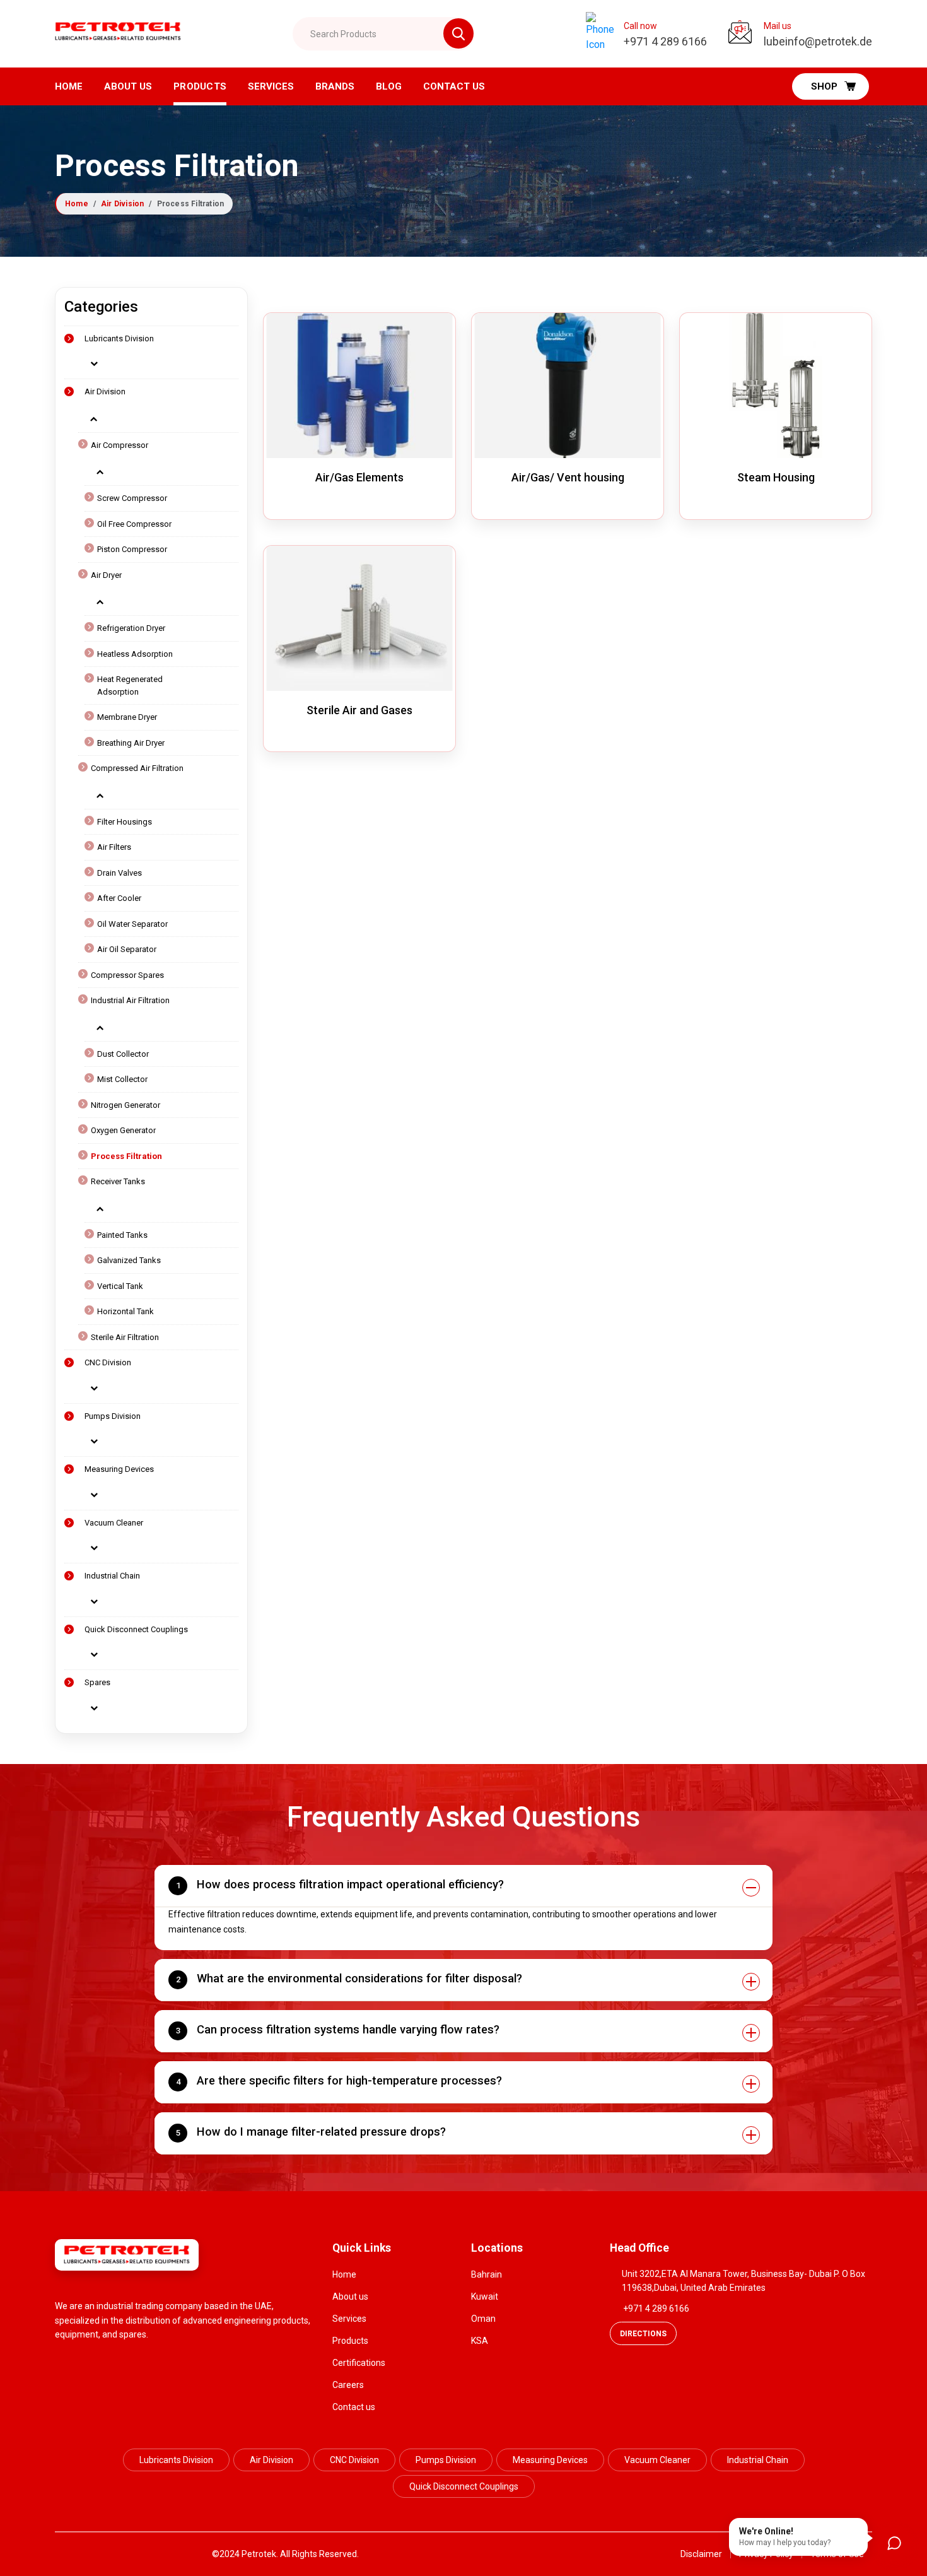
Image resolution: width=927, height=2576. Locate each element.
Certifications (359, 2363)
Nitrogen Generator (125, 1105)
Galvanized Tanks (129, 1260)
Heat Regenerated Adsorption (130, 685)
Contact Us (454, 86)
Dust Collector (123, 1054)
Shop (824, 86)
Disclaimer (701, 2554)
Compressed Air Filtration (137, 768)
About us (128, 86)
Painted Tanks (122, 1235)
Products (200, 86)
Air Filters (114, 847)
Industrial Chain (112, 1576)
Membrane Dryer (127, 717)
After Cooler (119, 898)
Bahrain (487, 2274)
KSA (480, 2341)
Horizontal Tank (125, 1311)
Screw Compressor (132, 498)
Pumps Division (113, 1416)
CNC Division (108, 1362)
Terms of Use (837, 2554)
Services (271, 86)
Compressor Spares (127, 975)
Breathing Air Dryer (131, 743)
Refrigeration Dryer (131, 628)
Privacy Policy (766, 2554)
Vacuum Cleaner (114, 1523)
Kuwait (485, 2297)
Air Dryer (106, 575)
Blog (389, 86)
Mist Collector (122, 1079)
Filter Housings (125, 822)
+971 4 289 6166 (656, 2308)
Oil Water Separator (132, 924)
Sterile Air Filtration (125, 1337)
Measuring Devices (119, 1469)
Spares (97, 1682)
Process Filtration (126, 1156)
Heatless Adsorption (135, 654)
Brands (335, 86)
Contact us (354, 2407)
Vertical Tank (120, 1286)
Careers (348, 2385)
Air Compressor (120, 445)
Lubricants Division (119, 338)
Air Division (122, 204)
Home (69, 86)
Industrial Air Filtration (130, 1000)
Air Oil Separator (127, 949)
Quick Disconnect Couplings (136, 1629)
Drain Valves (120, 873)
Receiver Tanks (118, 1181)
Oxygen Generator (123, 1130)
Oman (483, 2319)
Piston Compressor (132, 549)
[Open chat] (894, 2543)
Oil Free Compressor (134, 524)
